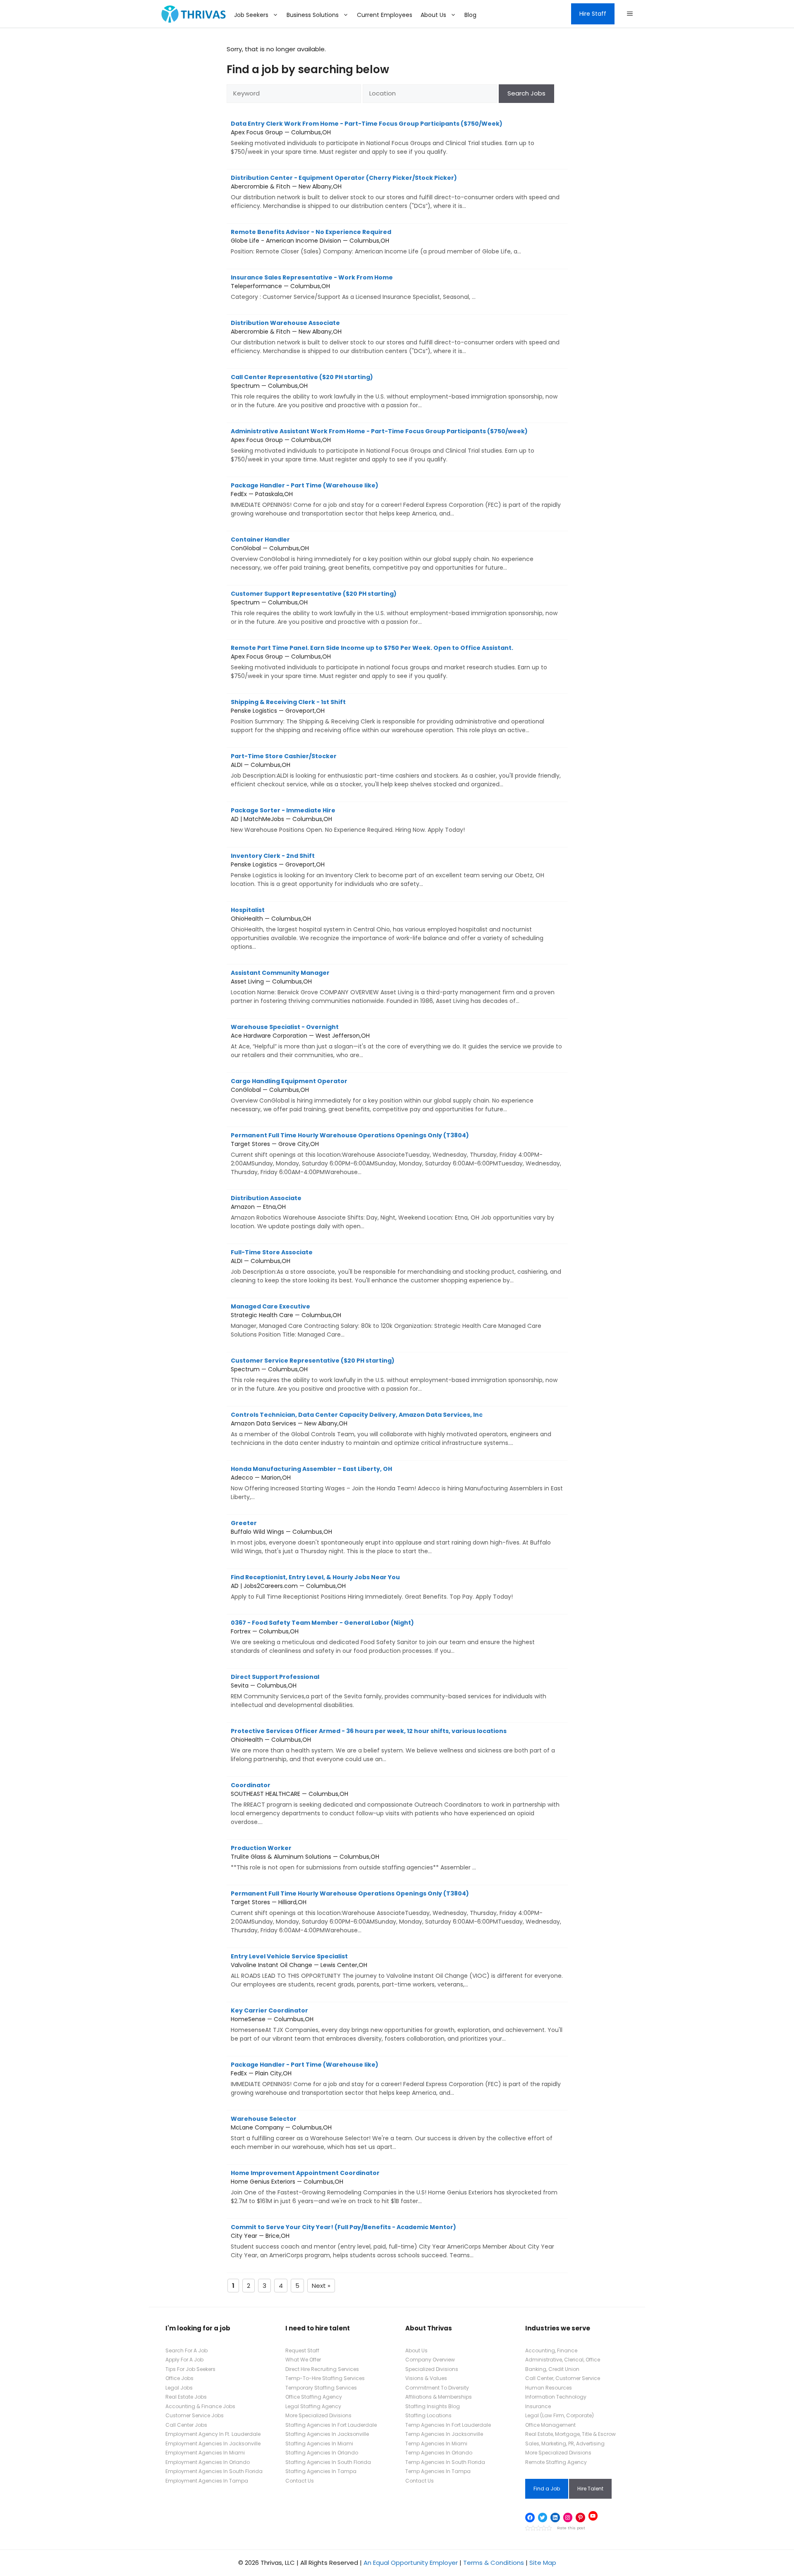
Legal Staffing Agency (313, 2406)
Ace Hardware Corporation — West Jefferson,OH (396, 1041)
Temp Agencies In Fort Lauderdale (448, 2425)
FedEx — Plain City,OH (396, 2079)
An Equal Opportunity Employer (411, 2563)
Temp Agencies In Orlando (439, 2453)
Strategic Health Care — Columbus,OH (386, 1320)
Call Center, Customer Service (563, 2378)
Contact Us (300, 2481)
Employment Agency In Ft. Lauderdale (213, 2434)
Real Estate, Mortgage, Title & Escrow (570, 2434)
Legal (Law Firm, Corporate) (560, 2415)
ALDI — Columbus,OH (396, 770)
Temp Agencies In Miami (436, 2443)
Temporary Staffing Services (321, 2388)
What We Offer (303, 2360)
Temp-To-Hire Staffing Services (325, 2378)
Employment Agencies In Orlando (208, 2462)
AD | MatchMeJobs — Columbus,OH (348, 820)
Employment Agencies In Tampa (207, 2481)
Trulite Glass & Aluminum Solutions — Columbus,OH (353, 1858)
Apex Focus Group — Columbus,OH (383, 138)
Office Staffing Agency (314, 2397)
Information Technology (556, 2397)
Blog (470, 15)
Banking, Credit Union (552, 2369)
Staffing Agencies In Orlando (322, 2453)
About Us (433, 15)
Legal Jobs (179, 2388)
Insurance (538, 2406)
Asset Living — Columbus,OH (393, 987)
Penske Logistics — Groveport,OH (387, 716)
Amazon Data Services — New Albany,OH (391, 1429)
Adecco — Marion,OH (397, 1483)
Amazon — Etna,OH (392, 1212)
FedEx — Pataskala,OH (396, 499)
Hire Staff (593, 14)
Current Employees (385, 15)
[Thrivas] (191, 14)
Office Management (550, 2425)
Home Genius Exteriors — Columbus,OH (394, 2187)
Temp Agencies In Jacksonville (444, 2434)
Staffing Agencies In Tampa (321, 2471)
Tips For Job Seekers (190, 2369)
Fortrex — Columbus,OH (383, 1637)
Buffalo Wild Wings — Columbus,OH (391, 1537)
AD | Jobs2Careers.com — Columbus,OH (372, 1587)
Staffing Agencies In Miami (319, 2443)
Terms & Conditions (494, 2563)
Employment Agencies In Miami (205, 2453)
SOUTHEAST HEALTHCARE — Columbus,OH (395, 1804)
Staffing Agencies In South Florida (328, 2462)
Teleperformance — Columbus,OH (353, 287)
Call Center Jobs (186, 2425)
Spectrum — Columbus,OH (394, 391)
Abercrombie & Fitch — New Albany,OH (395, 192)
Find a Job (547, 2489)
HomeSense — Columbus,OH (397, 2025)
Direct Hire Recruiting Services (322, 2369)
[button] (630, 14)
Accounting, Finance (551, 2350)
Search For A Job (187, 2350)
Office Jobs (179, 2378)
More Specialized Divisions (318, 2415)
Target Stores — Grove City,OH (396, 1154)
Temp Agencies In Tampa (438, 2471)
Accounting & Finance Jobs (200, 2406)
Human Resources (549, 2388)
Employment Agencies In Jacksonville (213, 2443)
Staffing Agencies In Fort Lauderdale (331, 2425)
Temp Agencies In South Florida (445, 2462)
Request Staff (302, 2350)
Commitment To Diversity (437, 2388)
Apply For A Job (184, 2360)
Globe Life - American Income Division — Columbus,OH (376, 242)
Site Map (543, 2563)
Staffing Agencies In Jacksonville (327, 2434)
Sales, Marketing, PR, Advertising (565, 2443)
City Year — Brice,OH (392, 2241)
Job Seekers (251, 15)
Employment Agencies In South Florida (214, 2471)
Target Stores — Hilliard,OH (396, 1912)
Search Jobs (526, 93)
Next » (321, 2286)
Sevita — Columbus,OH (389, 1691)
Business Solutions (313, 15)
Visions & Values (426, 2378)
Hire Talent (590, 2489)
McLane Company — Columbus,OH (392, 2133)
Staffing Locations (428, 2415)
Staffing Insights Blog (433, 2406)
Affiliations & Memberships (439, 2397)
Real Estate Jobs (186, 2397)
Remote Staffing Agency (556, 2462)
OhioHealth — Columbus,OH (387, 928)
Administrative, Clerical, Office (563, 2360)
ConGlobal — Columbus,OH (382, 554)
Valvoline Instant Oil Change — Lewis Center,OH (397, 1970)
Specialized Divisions (432, 2369)
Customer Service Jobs (195, 2415)
